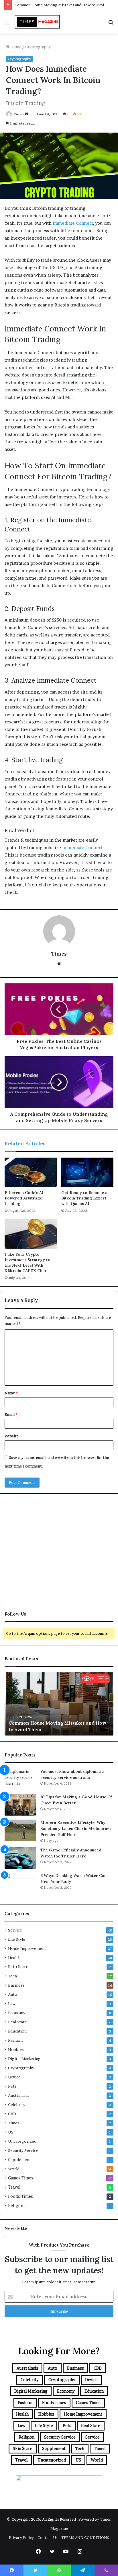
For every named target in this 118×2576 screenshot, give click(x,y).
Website (12, 1436)
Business (16, 1985)
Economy (17, 2013)
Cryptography (38, 47)
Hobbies (16, 2049)
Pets (12, 2086)
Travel (14, 2187)
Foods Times (20, 2196)
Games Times (21, 2178)
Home (15, 47)
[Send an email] (27, 114)
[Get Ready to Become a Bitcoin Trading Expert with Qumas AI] (87, 1172)
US (11, 2132)
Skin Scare (18, 1967)
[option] (59, 1704)
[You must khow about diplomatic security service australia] (20, 1779)
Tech (12, 1976)
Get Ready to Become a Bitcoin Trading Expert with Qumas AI (84, 1198)
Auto (13, 1994)
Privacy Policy (21, 2538)
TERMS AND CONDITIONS (85, 2538)
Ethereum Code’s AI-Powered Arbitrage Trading (25, 1198)
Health (14, 1958)
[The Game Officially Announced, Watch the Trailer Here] (20, 1858)
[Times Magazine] (37, 22)
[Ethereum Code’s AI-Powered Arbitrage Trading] (31, 1172)
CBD (12, 2114)
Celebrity (17, 2105)
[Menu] (7, 24)
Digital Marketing (24, 2059)
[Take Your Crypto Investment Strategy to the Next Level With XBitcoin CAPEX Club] (31, 1234)
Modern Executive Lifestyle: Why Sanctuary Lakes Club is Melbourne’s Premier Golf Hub (76, 1828)
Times (19, 114)
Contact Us (48, 2538)
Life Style (17, 1939)
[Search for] (111, 24)
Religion (16, 2206)
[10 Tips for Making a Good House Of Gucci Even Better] (20, 1805)
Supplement (19, 2160)
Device (14, 2077)
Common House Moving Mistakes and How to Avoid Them (66, 5)
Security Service (23, 2150)
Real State (17, 2022)
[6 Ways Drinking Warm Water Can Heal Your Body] (20, 1883)
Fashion (15, 2040)
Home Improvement (27, 1948)
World (14, 2169)
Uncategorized (22, 2141)
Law (12, 2004)
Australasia (18, 2095)
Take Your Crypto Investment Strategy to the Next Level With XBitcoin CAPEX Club (27, 1262)
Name (11, 1393)
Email (11, 1414)
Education (17, 2031)
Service (15, 1930)
